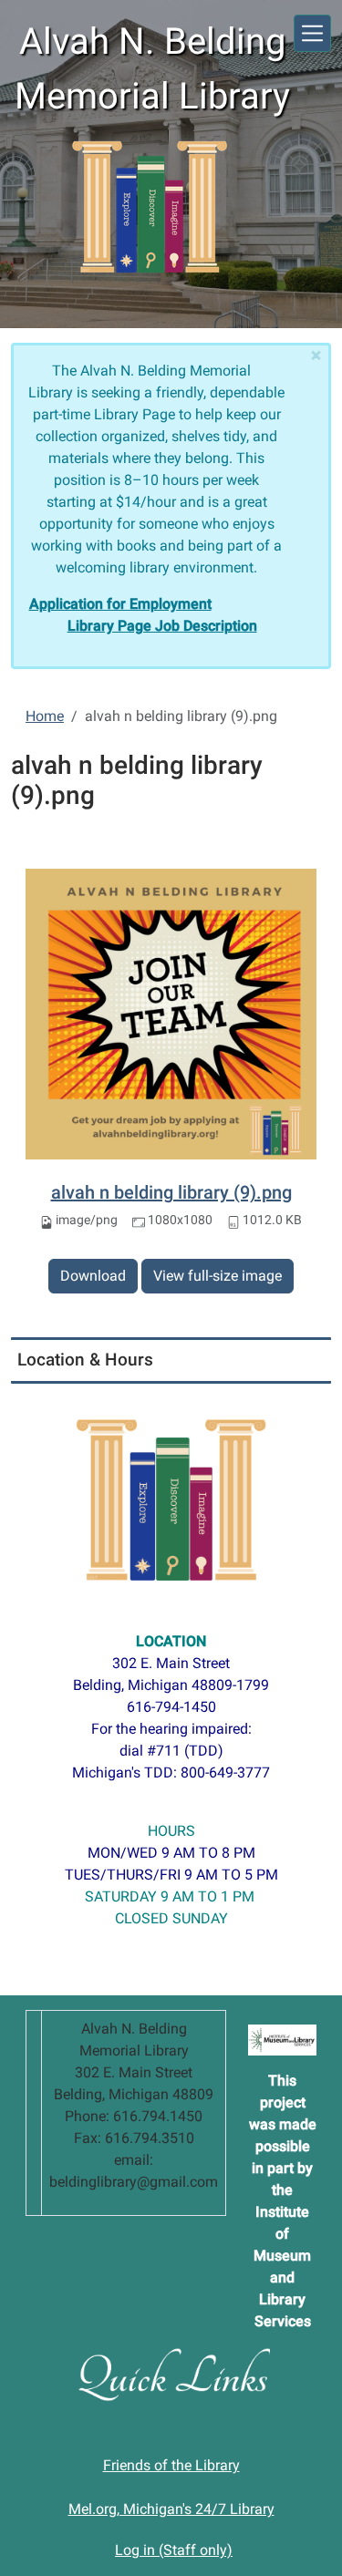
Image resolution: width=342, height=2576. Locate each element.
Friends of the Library (171, 2465)
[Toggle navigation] (312, 33)
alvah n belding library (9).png (171, 1192)
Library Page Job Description (162, 626)
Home (45, 716)
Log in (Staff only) (174, 2550)
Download (93, 1276)
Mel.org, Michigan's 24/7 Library (171, 2509)
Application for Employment (120, 604)
